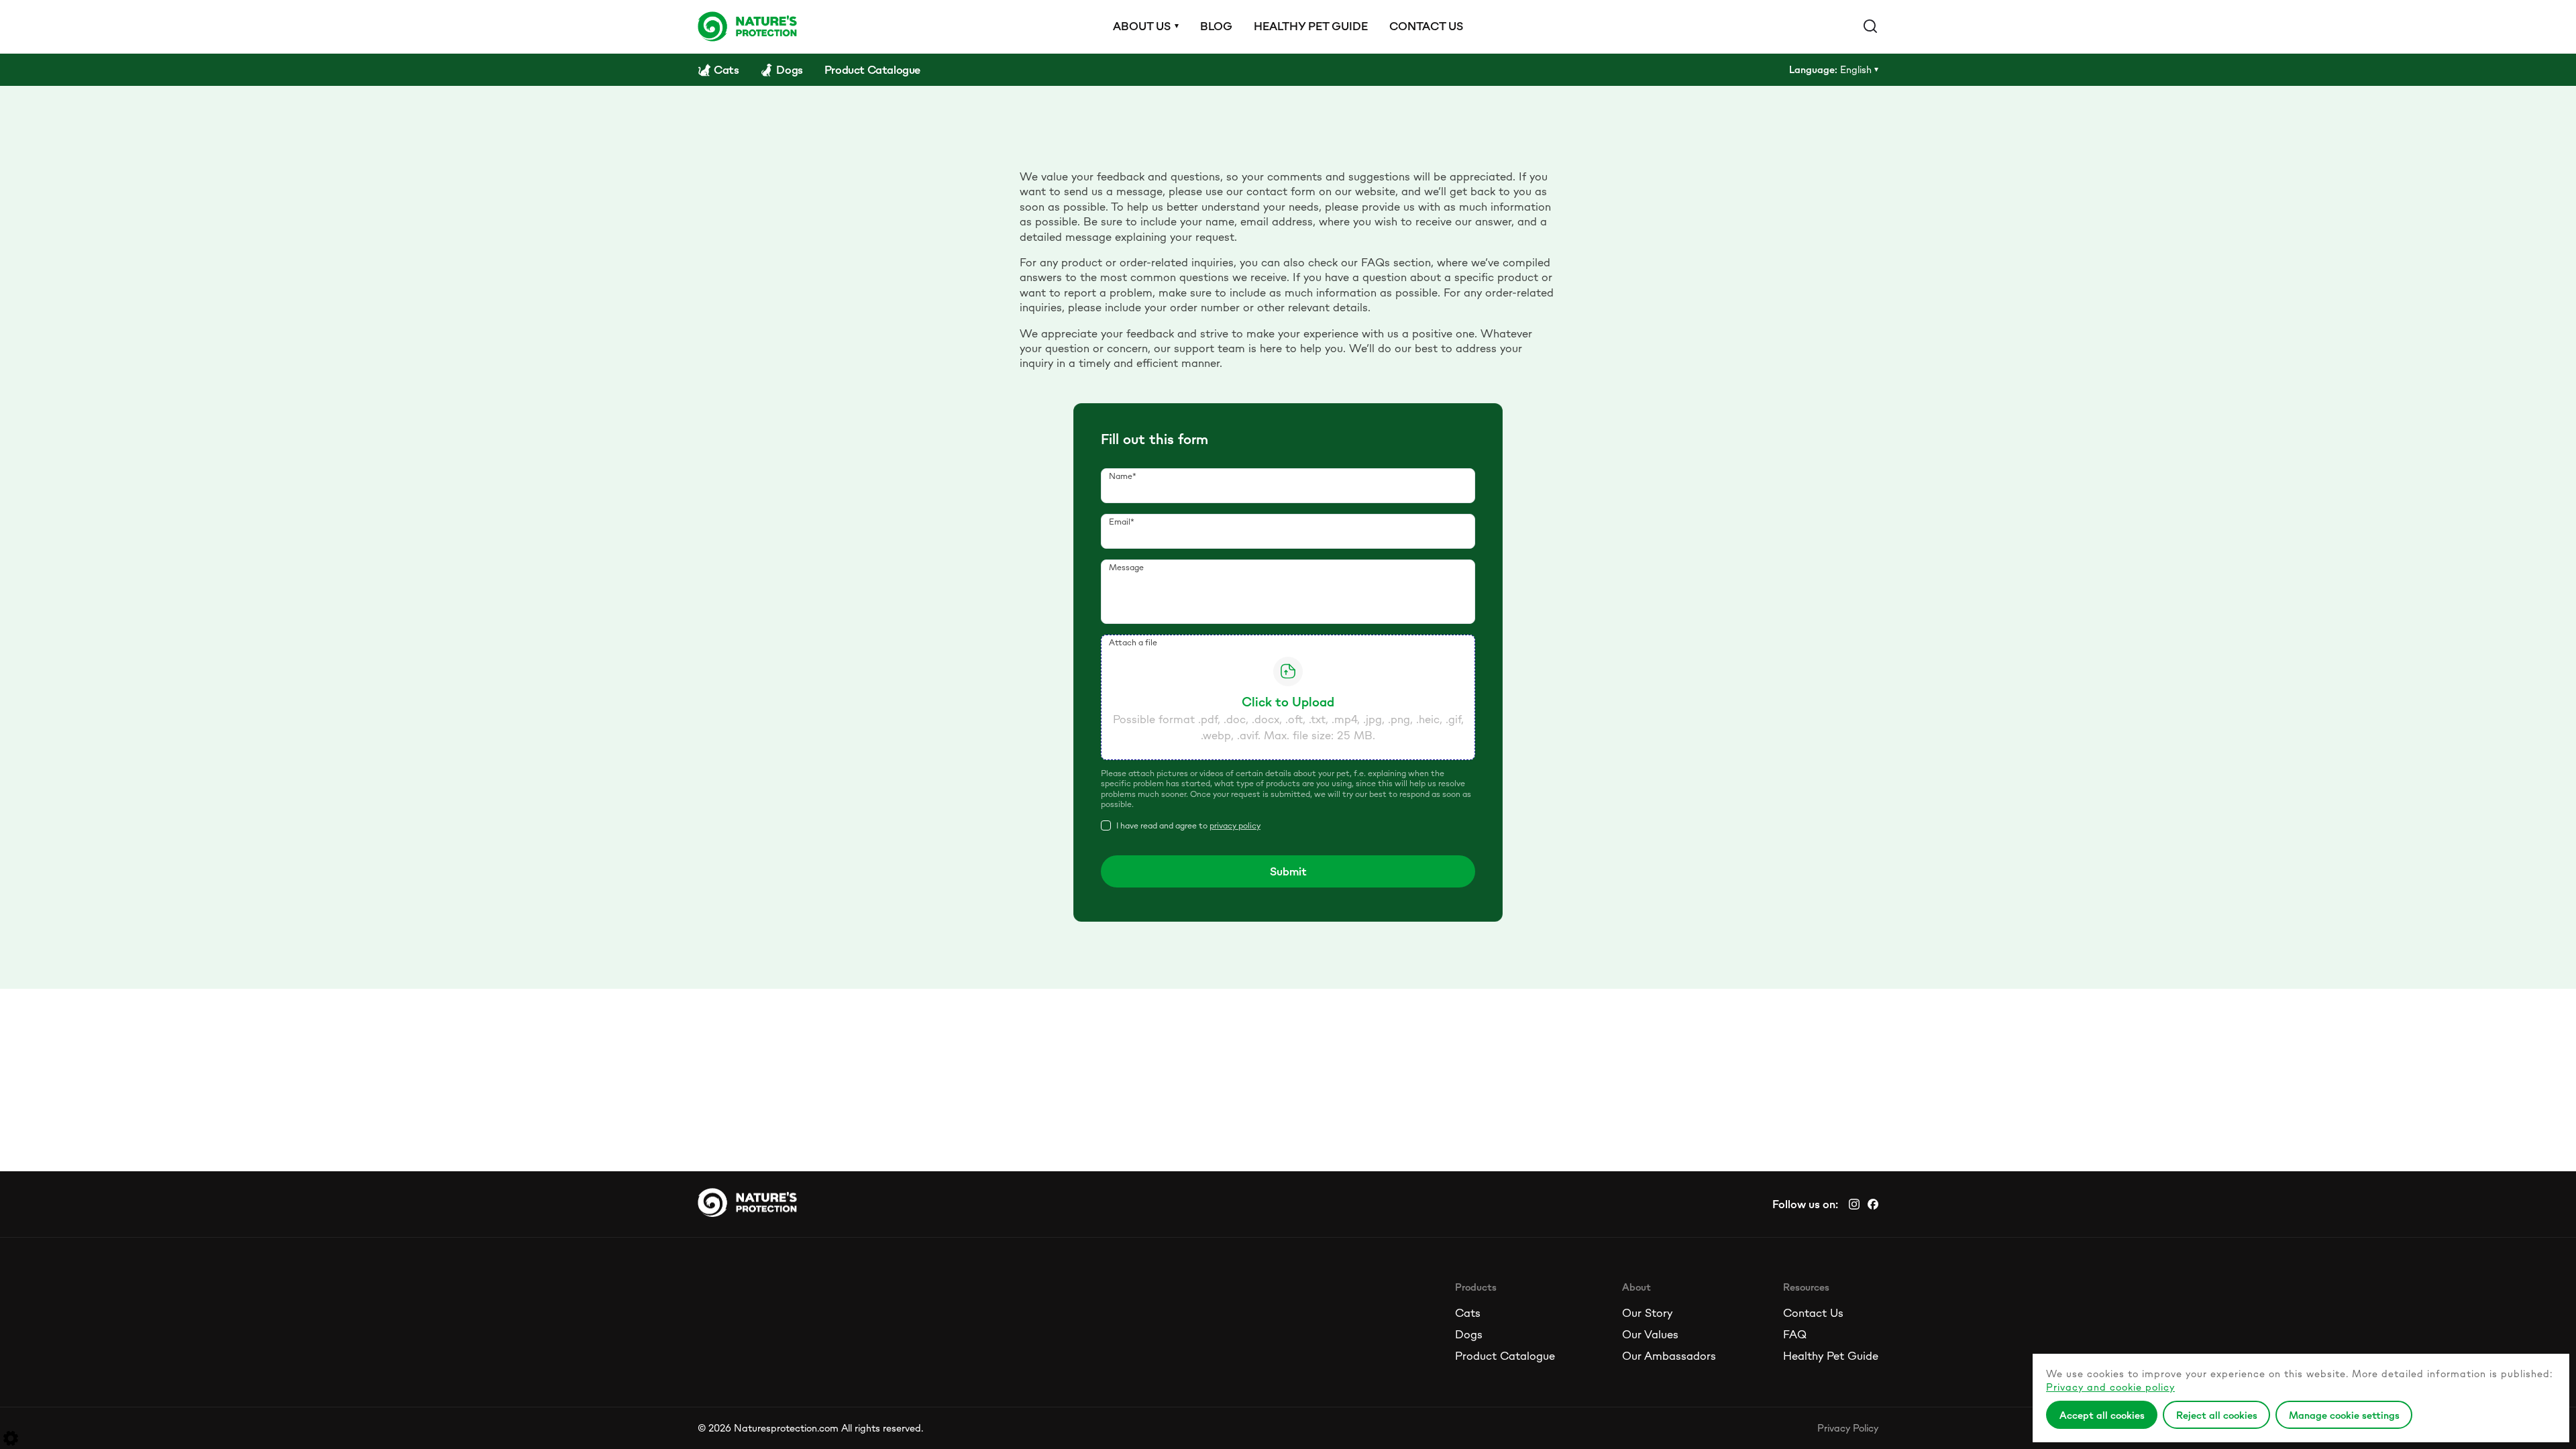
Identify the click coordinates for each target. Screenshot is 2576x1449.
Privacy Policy (1848, 1428)
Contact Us (1813, 1313)
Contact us (1426, 26)
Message (1126, 567)
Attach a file (1133, 642)
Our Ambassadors (1669, 1356)
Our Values (1650, 1334)
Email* (1122, 522)
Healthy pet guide (1311, 26)
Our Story (1647, 1313)
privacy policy (1235, 825)
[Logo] (747, 26)
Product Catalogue (1505, 1356)
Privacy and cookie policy (2110, 1387)
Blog (1216, 26)
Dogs (1469, 1334)
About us (1142, 26)
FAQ (1795, 1334)
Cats (1468, 1313)
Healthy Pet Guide (1831, 1356)
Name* (1123, 476)
